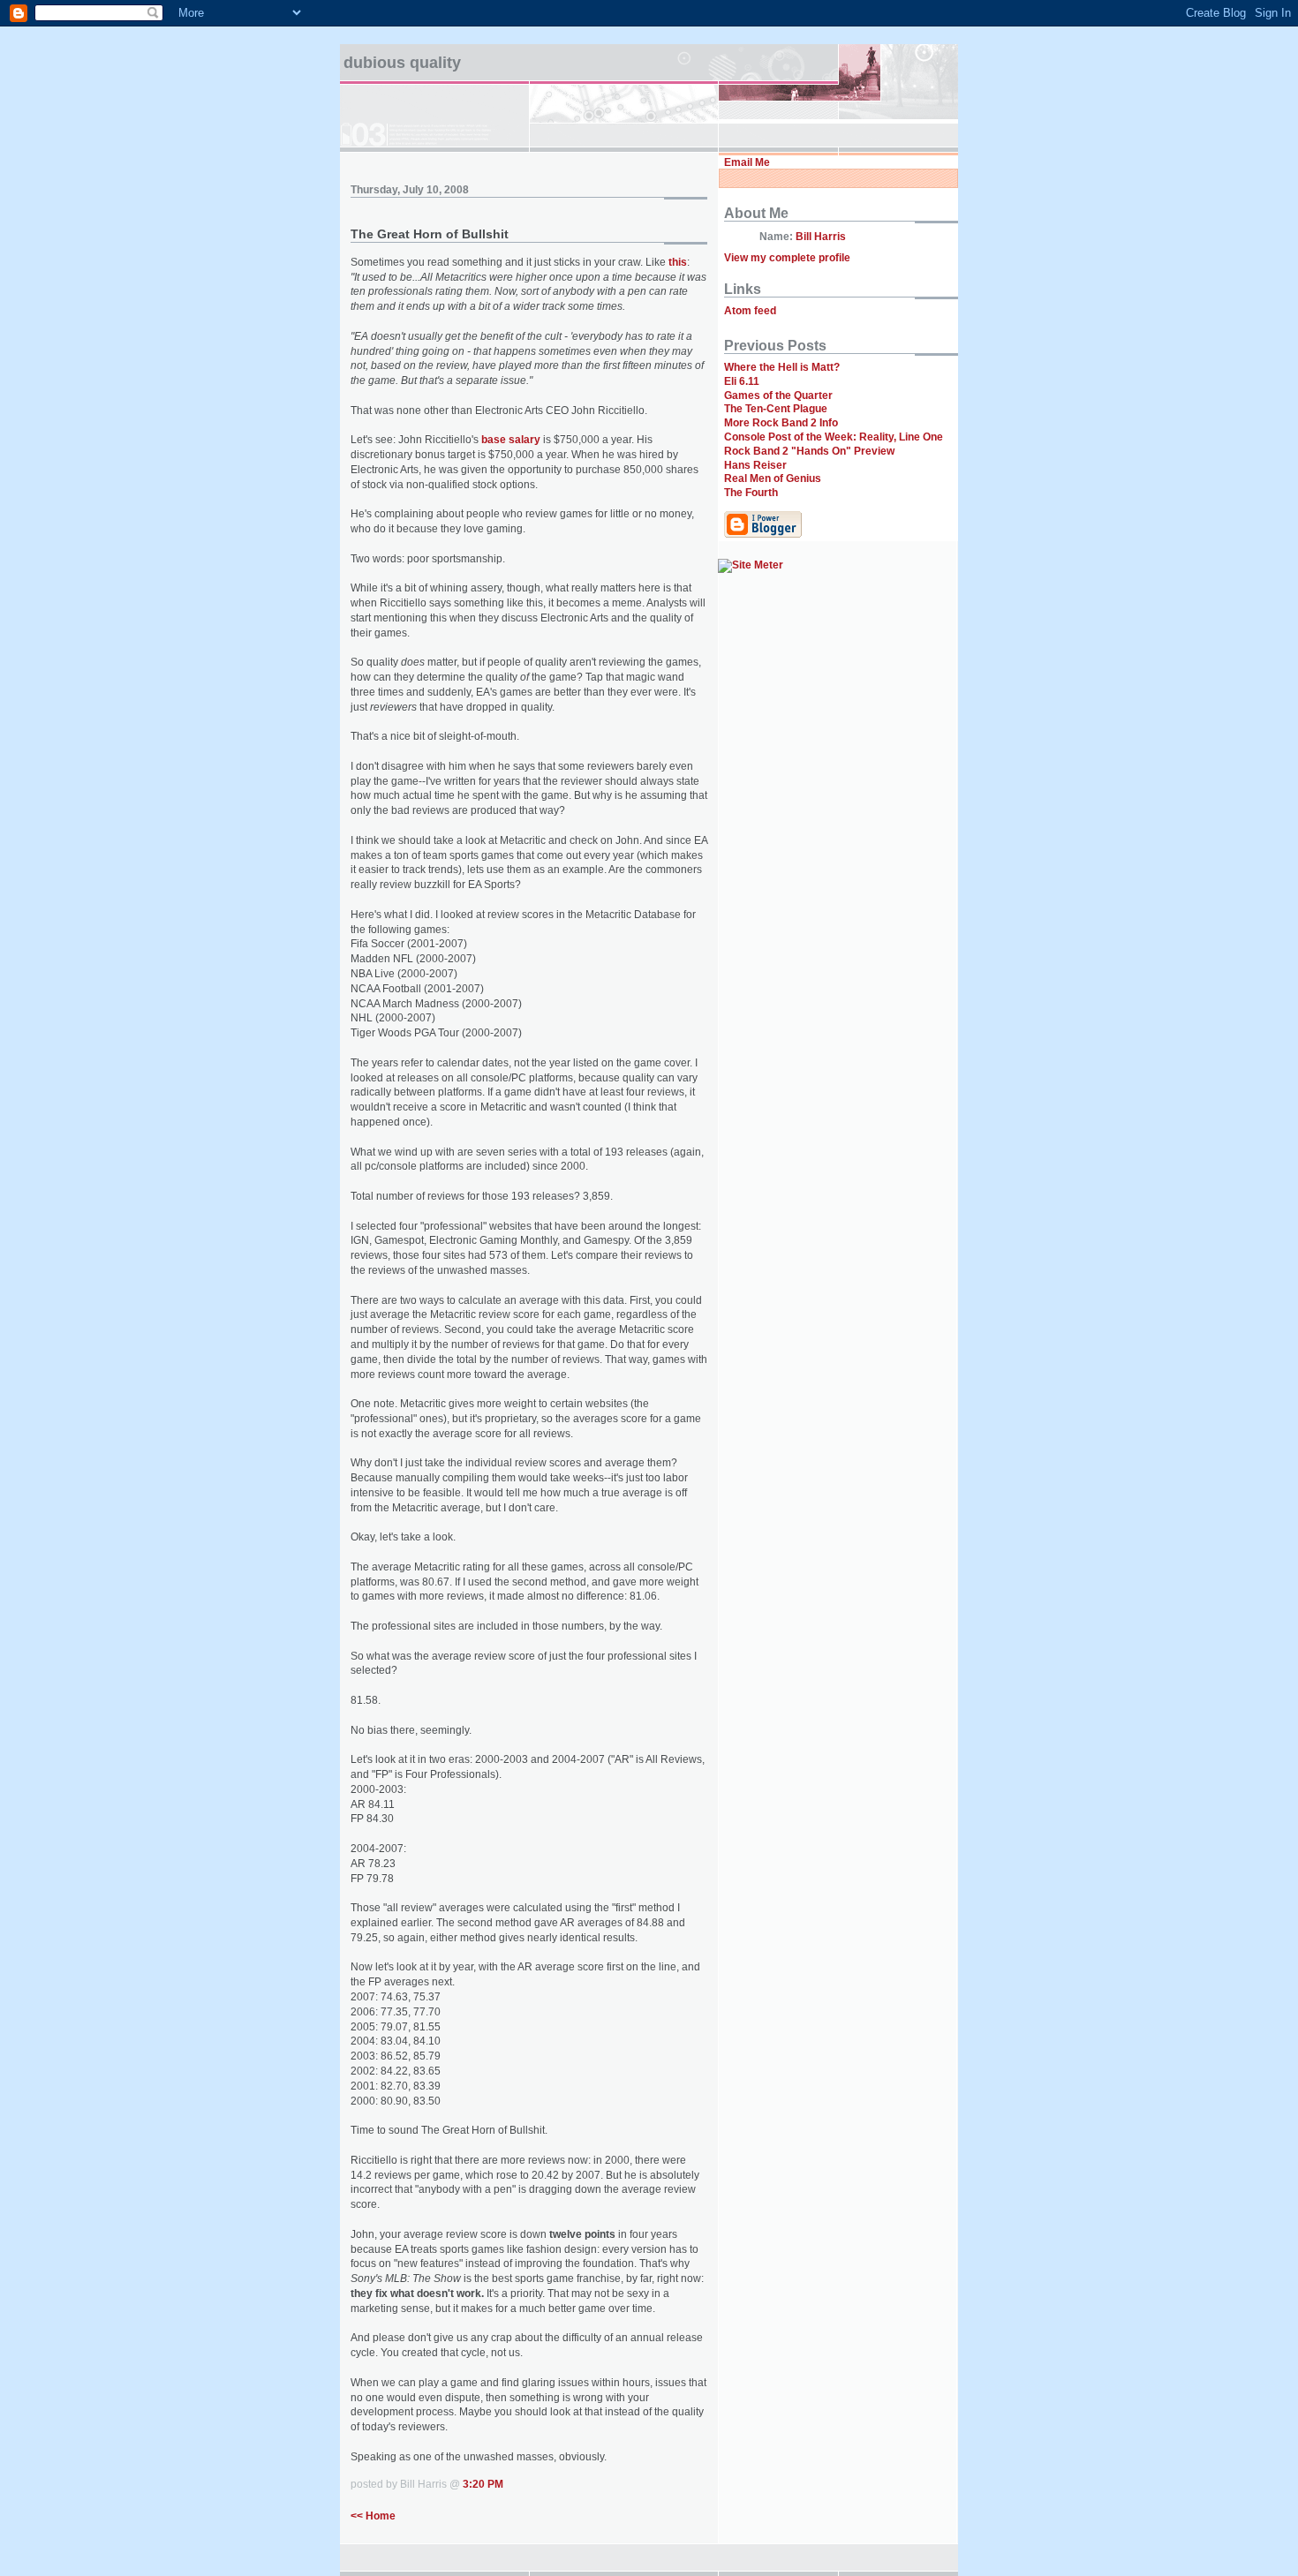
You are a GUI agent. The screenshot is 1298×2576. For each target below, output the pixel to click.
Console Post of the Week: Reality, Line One (834, 437)
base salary (511, 440)
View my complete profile (787, 258)
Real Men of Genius (773, 478)
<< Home (373, 2516)
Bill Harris (821, 237)
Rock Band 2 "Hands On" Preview (809, 451)
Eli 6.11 (742, 381)
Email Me (747, 162)
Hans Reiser (755, 465)
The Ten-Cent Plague (776, 409)
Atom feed (750, 311)
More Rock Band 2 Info (781, 423)
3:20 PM (483, 2484)
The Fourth (751, 493)
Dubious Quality (402, 63)
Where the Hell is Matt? (782, 367)
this (678, 262)
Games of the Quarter (778, 395)
